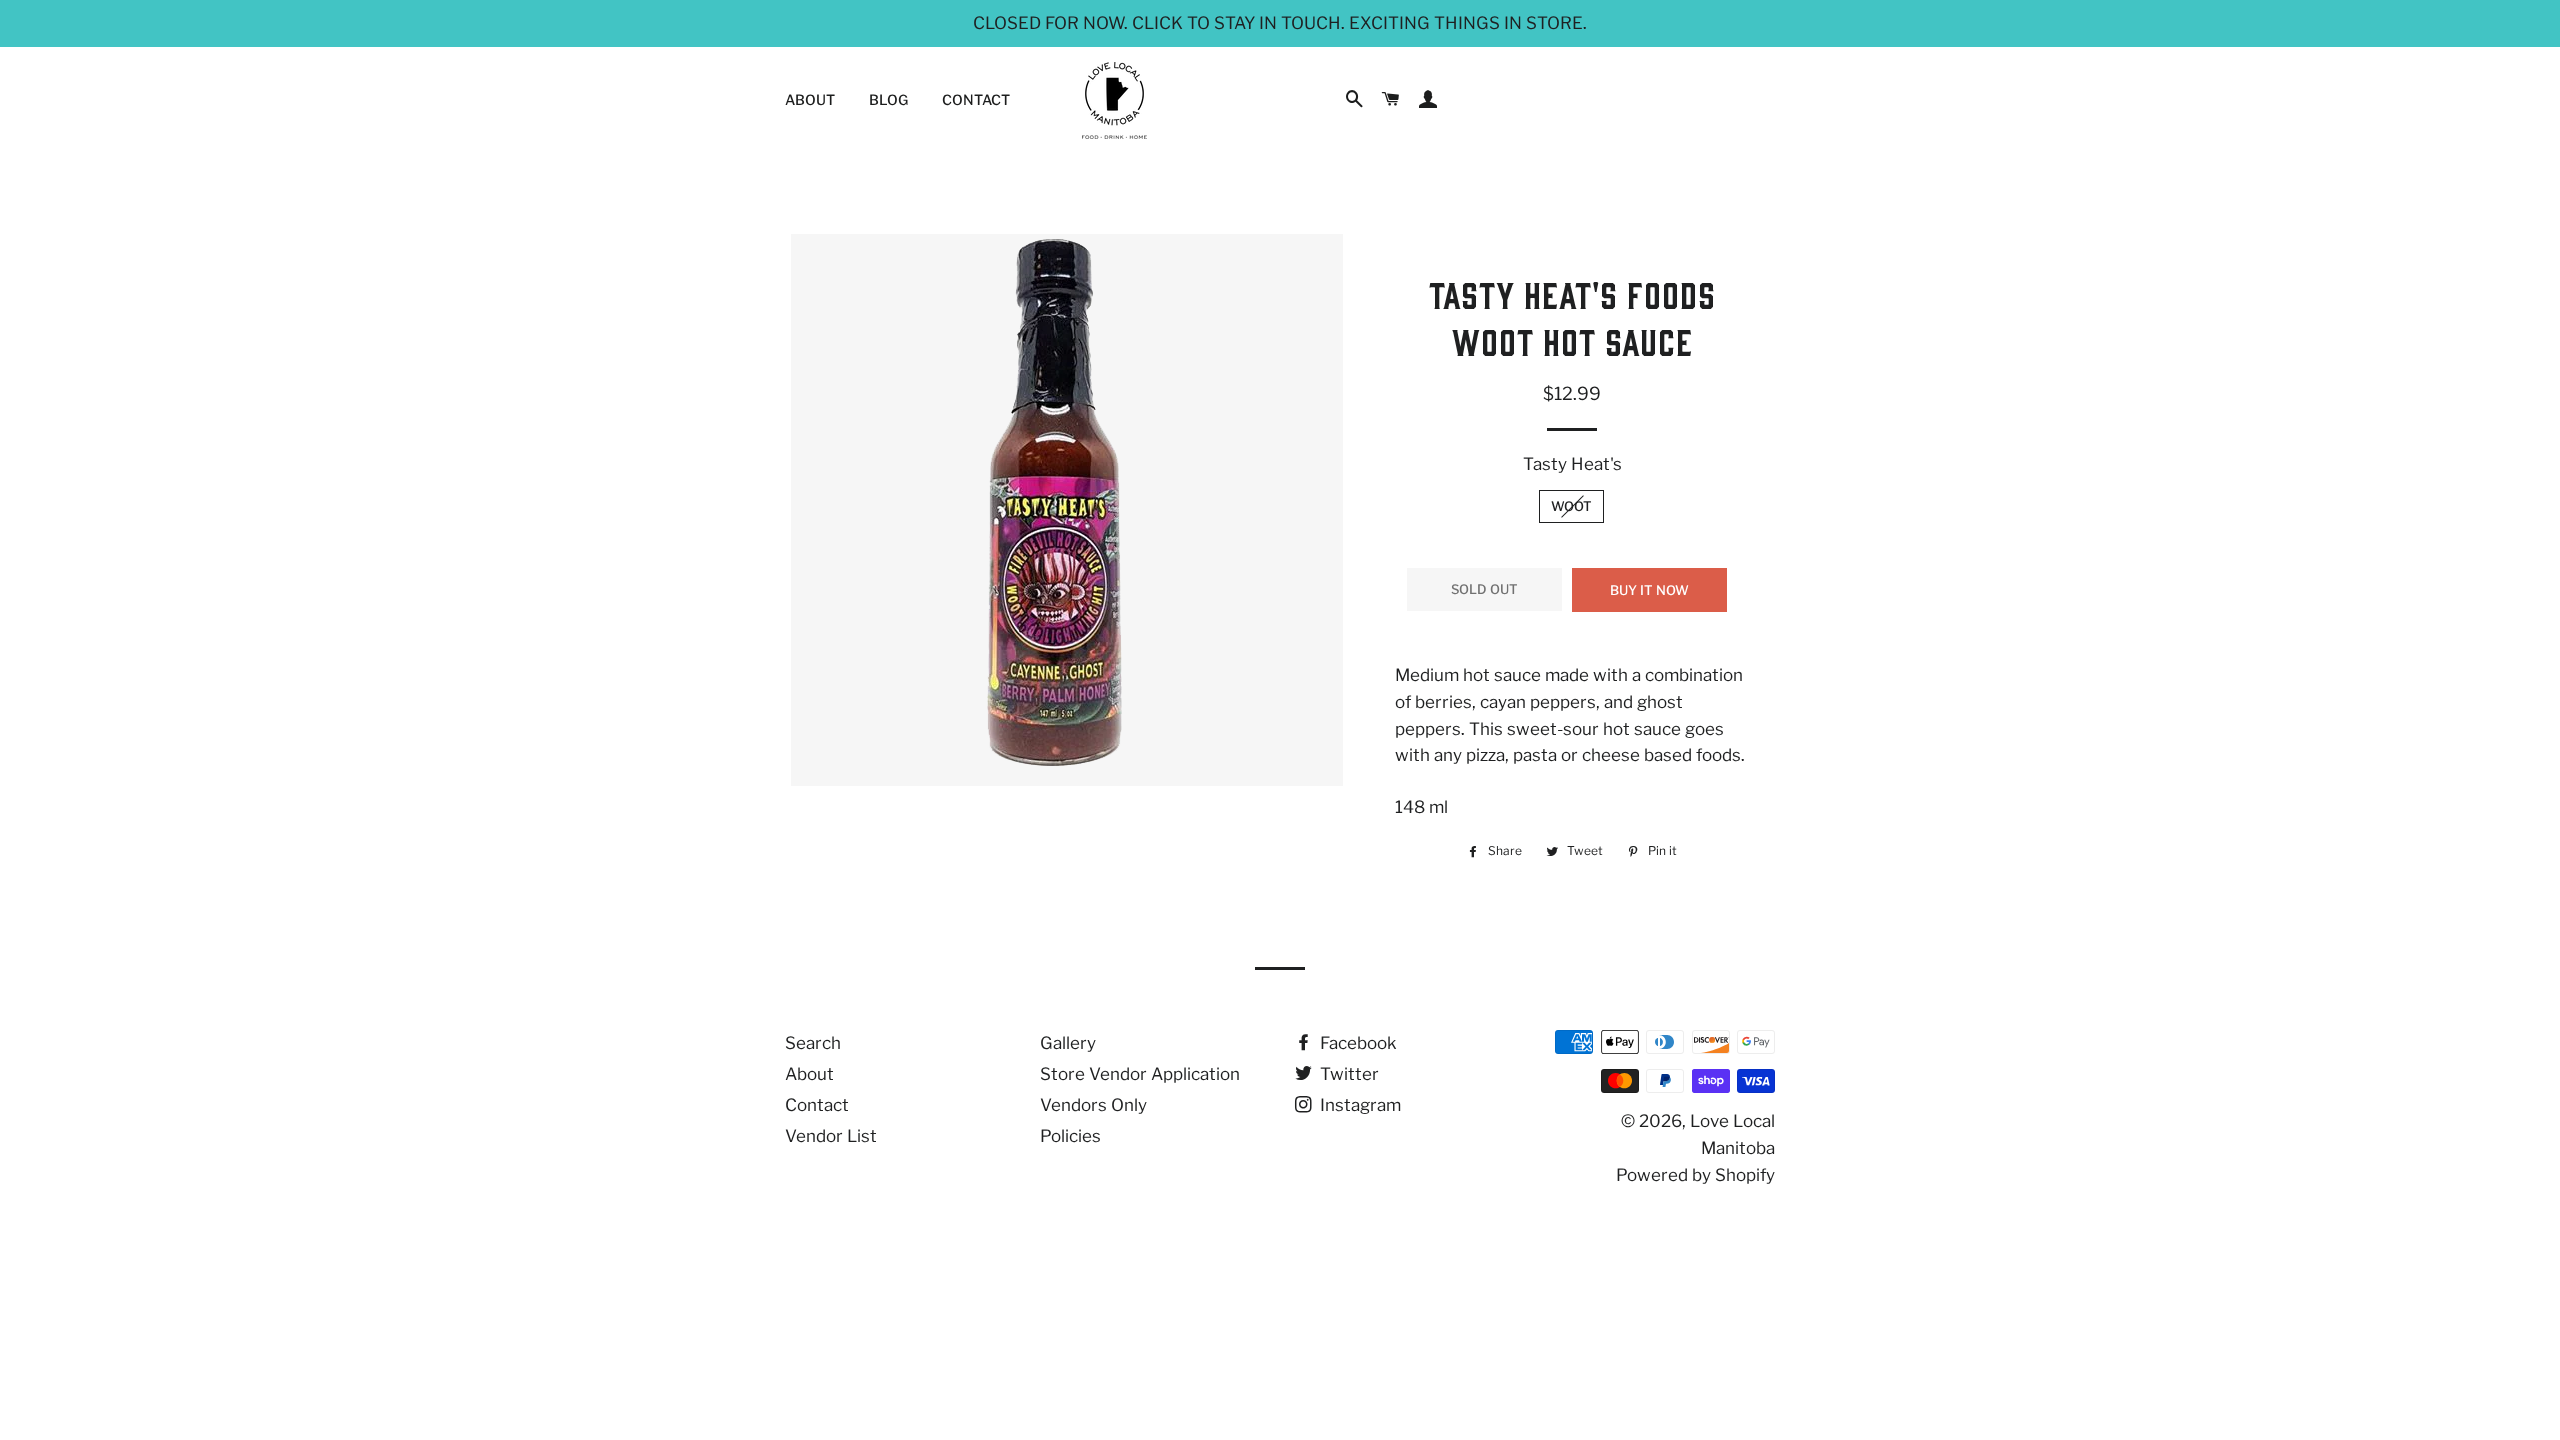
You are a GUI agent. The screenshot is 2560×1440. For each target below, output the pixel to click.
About (810, 99)
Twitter (1347, 1074)
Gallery (1068, 1043)
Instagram (1358, 1105)
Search (813, 1043)
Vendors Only (1093, 1105)
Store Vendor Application (1140, 1074)
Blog (888, 99)
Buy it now (1649, 590)
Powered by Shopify (1695, 1175)
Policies (1070, 1136)
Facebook (1356, 1043)
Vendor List (831, 1136)
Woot (1571, 506)
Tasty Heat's (1572, 464)
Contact (976, 99)
